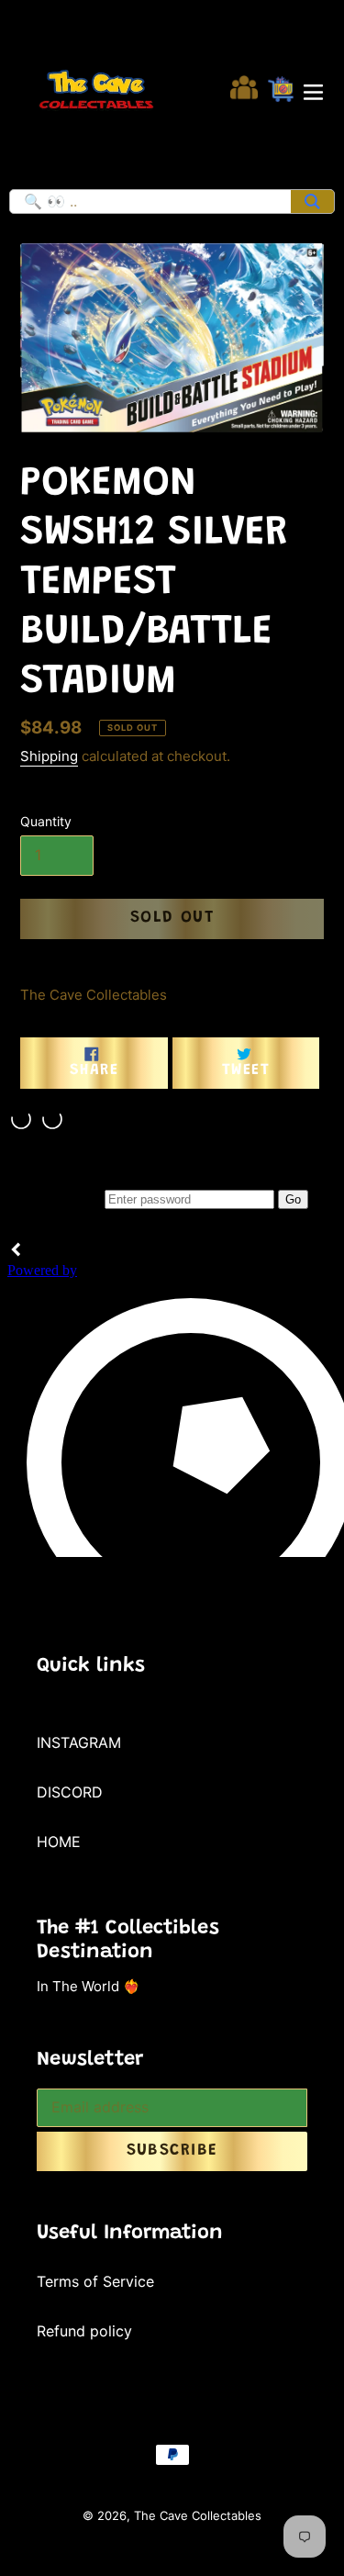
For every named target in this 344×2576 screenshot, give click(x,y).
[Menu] (313, 90)
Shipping (49, 756)
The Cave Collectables (198, 2515)
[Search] (312, 202)
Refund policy (84, 2331)
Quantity (46, 821)
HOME (59, 1842)
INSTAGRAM (79, 1742)
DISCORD (70, 1792)
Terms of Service (95, 2281)
